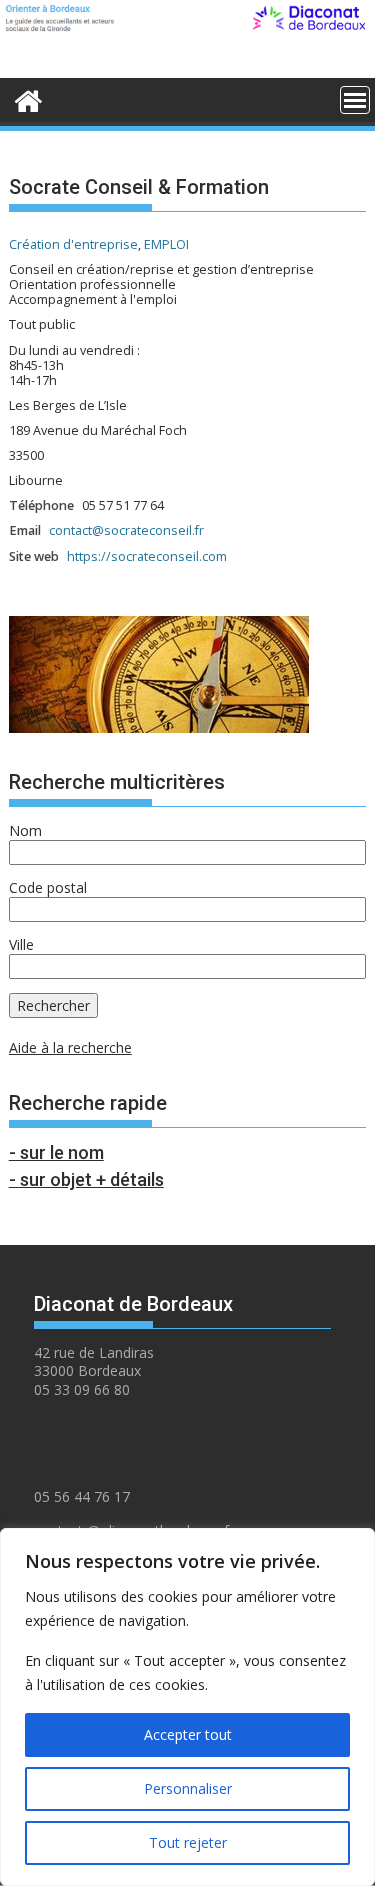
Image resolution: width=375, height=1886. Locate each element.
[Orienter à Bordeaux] (28, 97)
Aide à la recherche (70, 1047)
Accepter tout (188, 1734)
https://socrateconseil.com (147, 556)
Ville (21, 944)
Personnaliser (188, 1788)
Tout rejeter (188, 1842)
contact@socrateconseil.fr (126, 530)
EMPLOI (166, 244)
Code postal (48, 887)
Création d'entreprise (73, 244)
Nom (25, 830)
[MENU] (355, 100)
